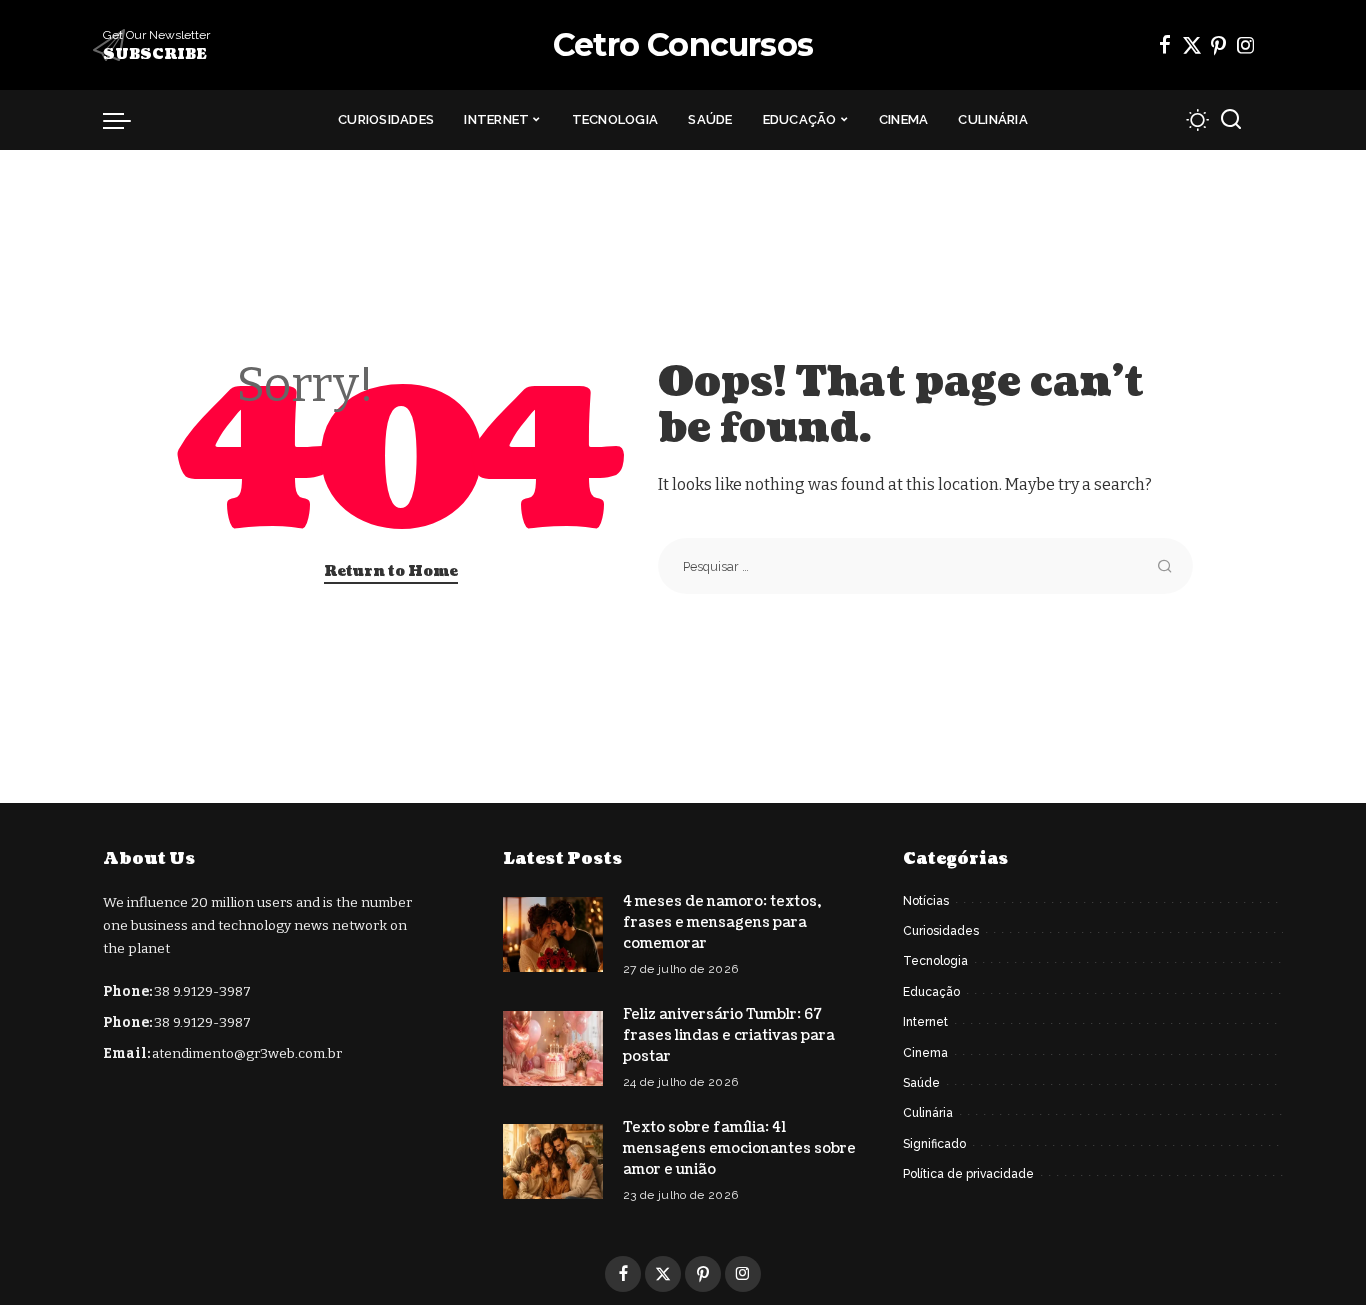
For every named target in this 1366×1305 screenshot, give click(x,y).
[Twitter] (1192, 45)
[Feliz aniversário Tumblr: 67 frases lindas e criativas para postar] (553, 1048)
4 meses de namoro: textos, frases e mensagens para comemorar (722, 922)
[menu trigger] (127, 120)
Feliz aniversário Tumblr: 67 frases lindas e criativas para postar (729, 1035)
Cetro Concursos (683, 44)
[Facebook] (1165, 45)
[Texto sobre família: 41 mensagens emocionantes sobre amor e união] (553, 1161)
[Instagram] (1246, 45)
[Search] (1231, 120)
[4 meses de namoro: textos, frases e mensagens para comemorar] (553, 934)
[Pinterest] (1219, 45)
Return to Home (391, 571)
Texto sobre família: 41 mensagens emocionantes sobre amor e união (739, 1148)
